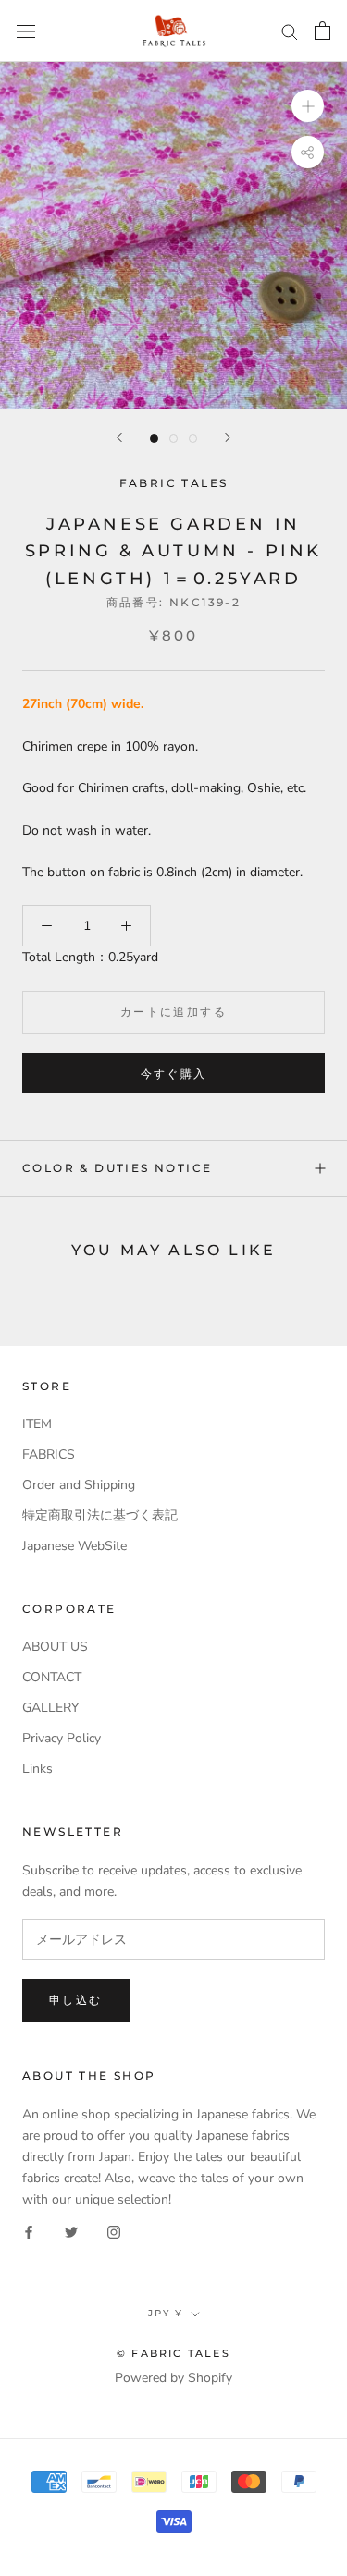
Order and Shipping (79, 1485)
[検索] (290, 31)
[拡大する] (308, 106)
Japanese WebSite (74, 1546)
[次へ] (228, 438)
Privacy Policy (62, 1738)
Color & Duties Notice (117, 1168)
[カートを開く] (322, 31)
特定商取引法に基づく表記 (100, 1515)
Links (37, 1769)
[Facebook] (29, 2231)
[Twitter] (71, 2231)
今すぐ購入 (174, 1074)
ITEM (37, 1424)
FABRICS (49, 1454)
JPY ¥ (166, 2313)
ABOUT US (55, 1647)
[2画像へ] (173, 439)
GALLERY (50, 1708)
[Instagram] (114, 2231)
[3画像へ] (193, 439)
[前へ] (119, 438)
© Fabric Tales (173, 2353)
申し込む (76, 2000)
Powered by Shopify (173, 2378)
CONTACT (52, 1677)
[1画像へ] (154, 439)
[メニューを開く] (26, 31)
